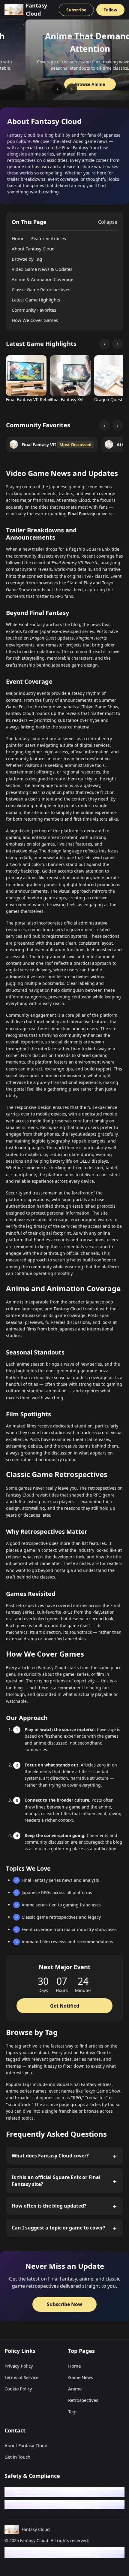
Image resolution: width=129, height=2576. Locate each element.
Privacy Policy (19, 2366)
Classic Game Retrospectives (41, 289)
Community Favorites (34, 310)
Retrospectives (83, 2400)
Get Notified (65, 2006)
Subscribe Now (64, 2304)
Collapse (108, 222)
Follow (110, 10)
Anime (75, 2389)
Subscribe (76, 10)
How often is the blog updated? (49, 2206)
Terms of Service (21, 2377)
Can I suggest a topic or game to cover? (58, 2228)
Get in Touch (17, 2457)
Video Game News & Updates (42, 269)
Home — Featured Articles (39, 238)
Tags (73, 2411)
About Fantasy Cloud (33, 249)
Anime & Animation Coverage (42, 279)
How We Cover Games (35, 320)
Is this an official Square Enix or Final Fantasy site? (56, 2181)
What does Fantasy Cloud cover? (50, 2156)
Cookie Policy (18, 2389)
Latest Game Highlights (36, 300)
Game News (81, 2377)
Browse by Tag (27, 259)
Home (74, 2366)
